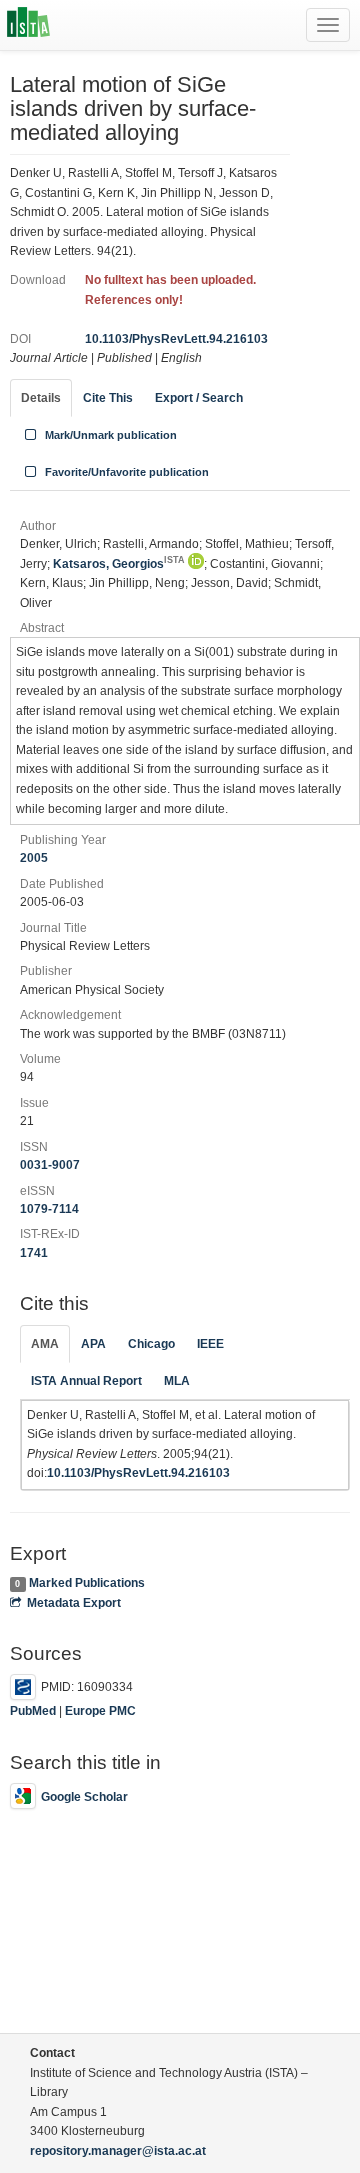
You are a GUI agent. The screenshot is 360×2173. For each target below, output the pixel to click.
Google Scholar (84, 1797)
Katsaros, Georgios (119, 564)
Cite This (108, 398)
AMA (45, 1344)
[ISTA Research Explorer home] (28, 25)
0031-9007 (50, 1165)
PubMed (33, 1711)
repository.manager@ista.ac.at (118, 2151)
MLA (177, 1381)
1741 (34, 1253)
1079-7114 (49, 1209)
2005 (34, 858)
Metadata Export (74, 1603)
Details (41, 398)
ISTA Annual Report (86, 1381)
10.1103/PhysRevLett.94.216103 (176, 339)
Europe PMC (100, 1711)
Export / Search (199, 398)
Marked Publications (87, 1583)
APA (93, 1344)
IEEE (210, 1344)
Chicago (151, 1344)
